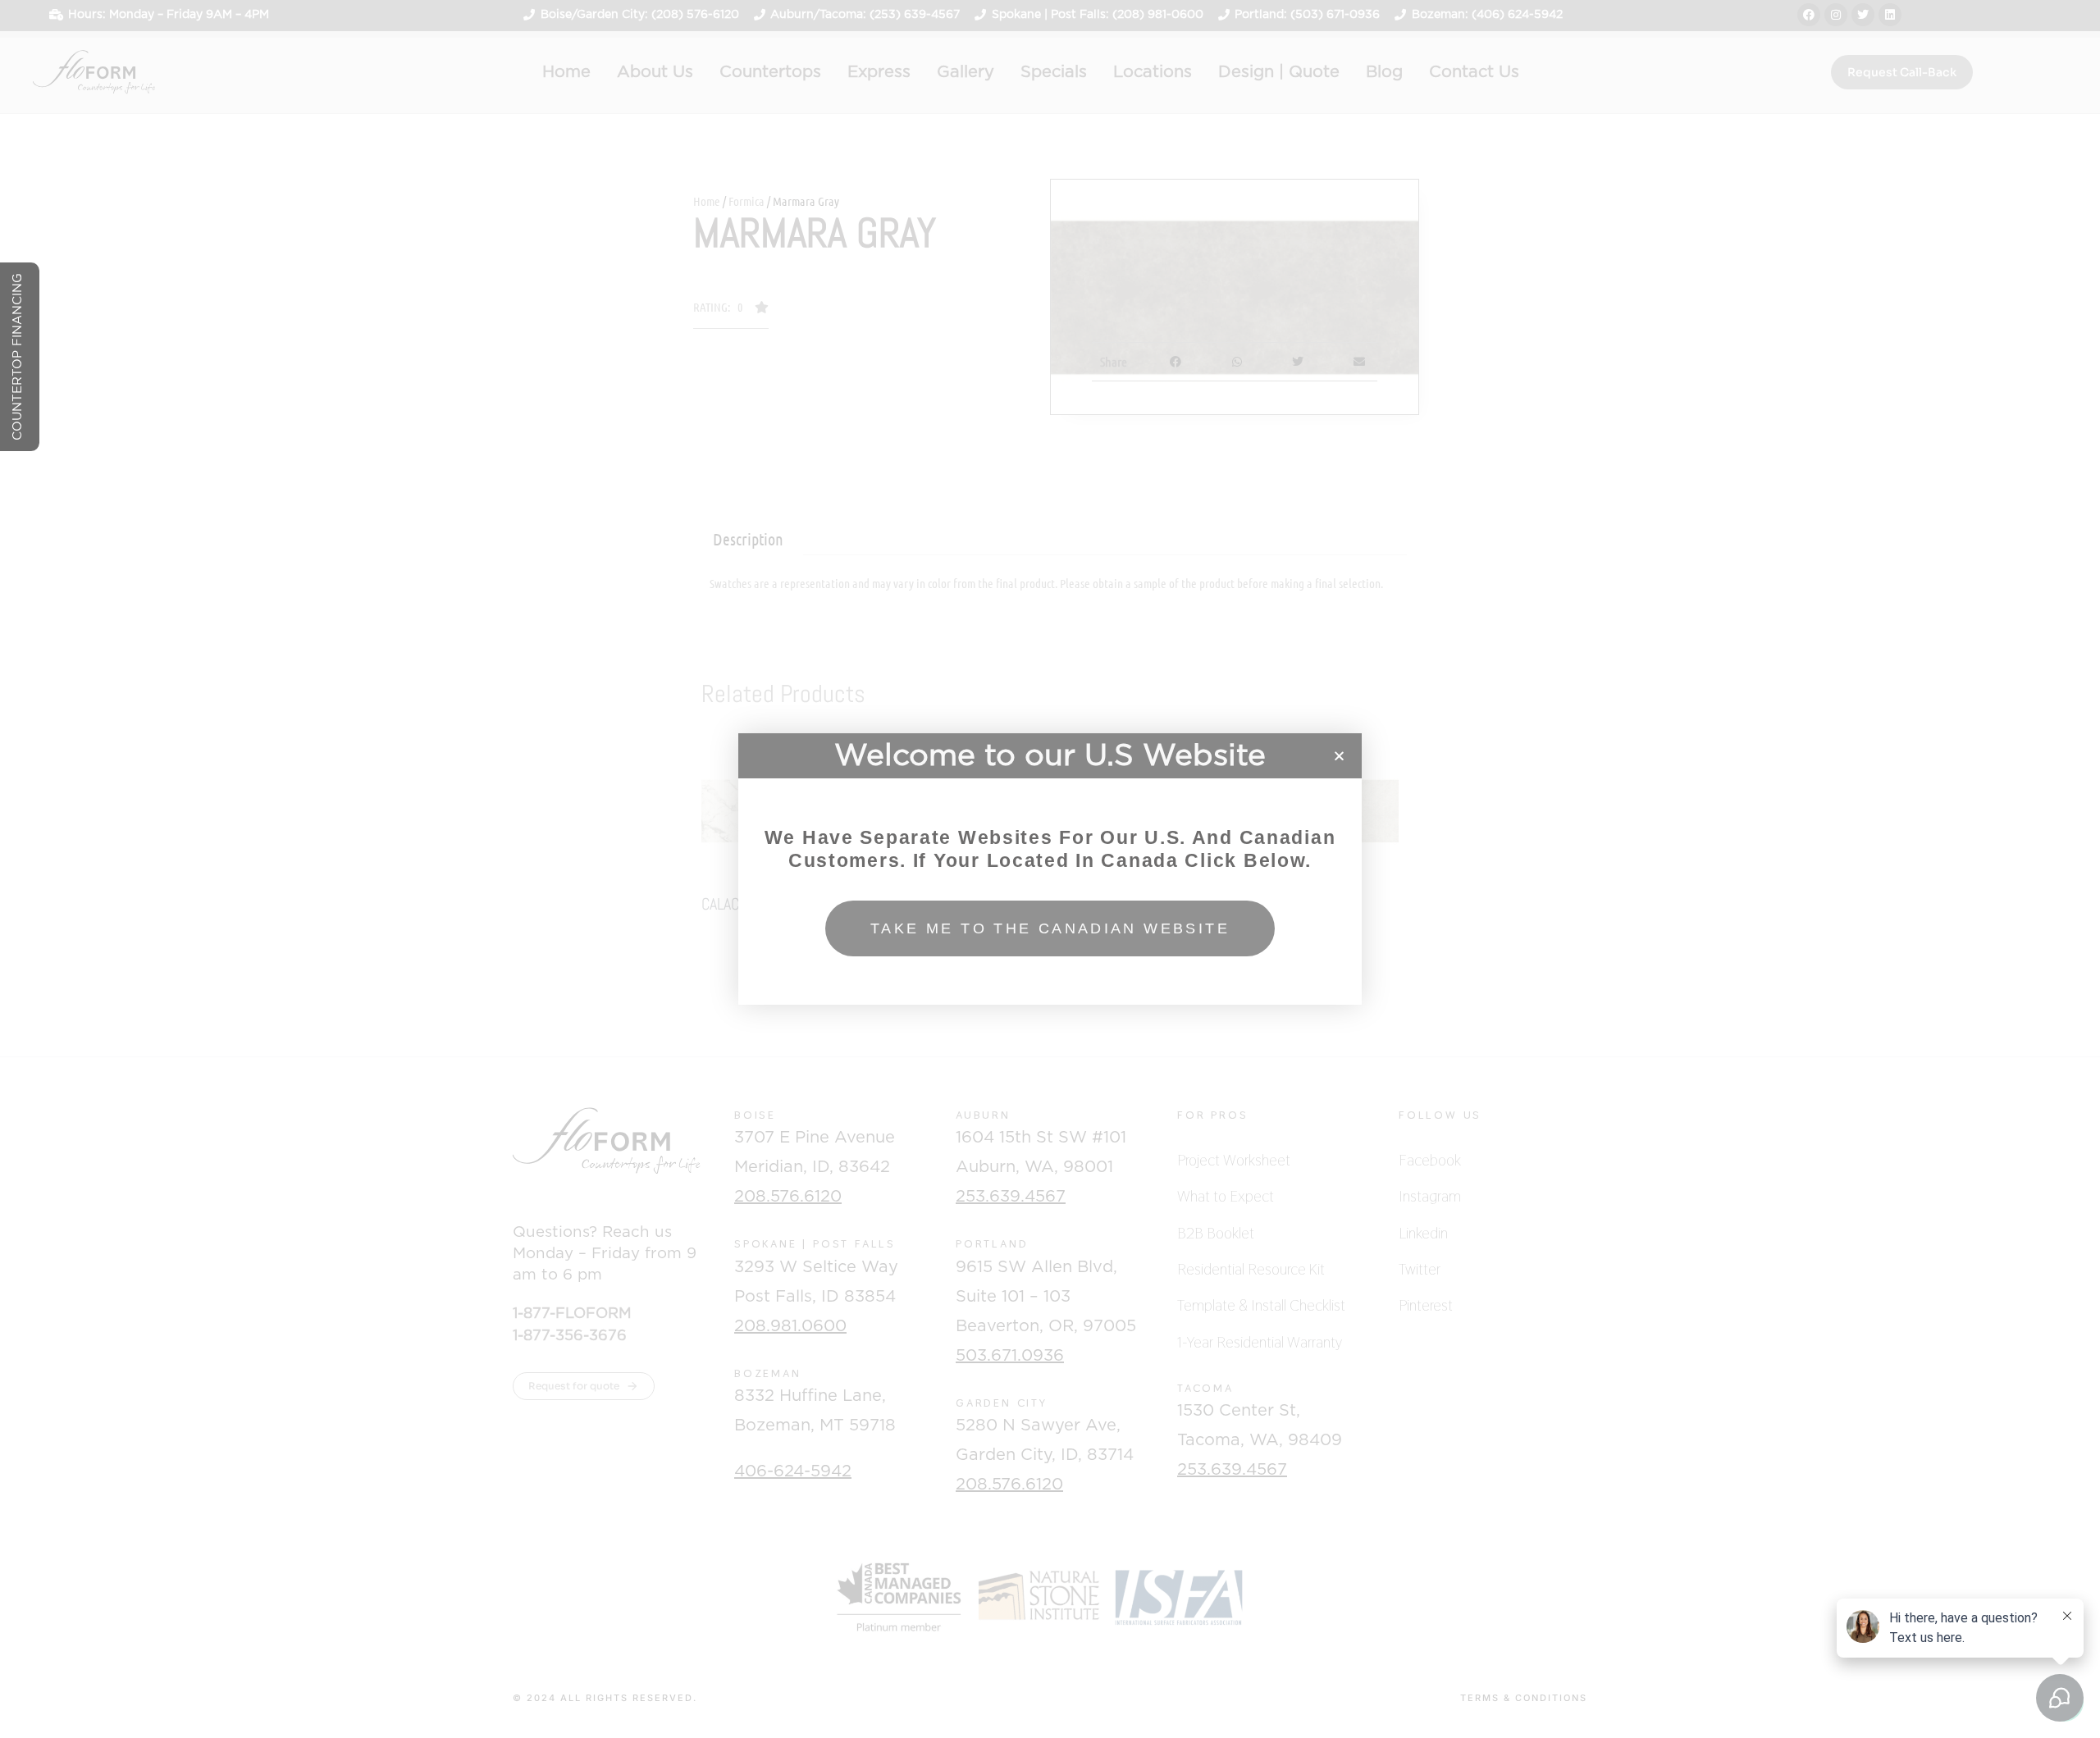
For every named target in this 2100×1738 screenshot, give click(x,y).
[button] (1339, 756)
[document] (1050, 869)
